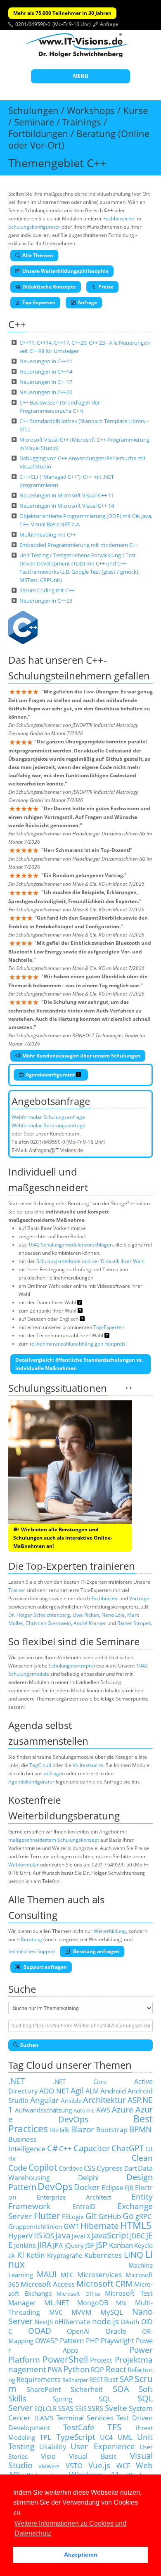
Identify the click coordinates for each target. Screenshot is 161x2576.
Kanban (121, 2245)
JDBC (137, 2236)
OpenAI (78, 2331)
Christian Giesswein (48, 1623)
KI (21, 2255)
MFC (67, 2275)
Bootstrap (112, 2130)
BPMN (140, 2129)
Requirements (39, 2380)
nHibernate (72, 2322)
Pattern (72, 2340)
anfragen (54, 1773)
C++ (65, 2148)
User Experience (103, 2446)
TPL (45, 2437)
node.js (105, 2321)
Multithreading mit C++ (48, 535)
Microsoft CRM (105, 2284)
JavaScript (110, 2235)
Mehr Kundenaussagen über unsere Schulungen (81, 1056)
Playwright (117, 2340)
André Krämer (90, 1623)
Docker (87, 2187)
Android (113, 2091)
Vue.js (99, 2465)
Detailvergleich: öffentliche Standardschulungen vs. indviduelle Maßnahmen (79, 1364)
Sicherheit (87, 2389)
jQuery (74, 2245)
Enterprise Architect (74, 2197)
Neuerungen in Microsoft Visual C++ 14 (67, 506)
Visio (48, 2456)
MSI (121, 2303)
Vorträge (139, 1598)
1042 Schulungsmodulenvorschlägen (70, 1245)
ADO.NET (54, 2091)
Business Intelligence (27, 2144)
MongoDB (93, 2303)
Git (91, 2216)
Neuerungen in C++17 (46, 382)
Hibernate (99, 2226)
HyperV (20, 2235)
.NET (17, 2081)
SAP (127, 2379)
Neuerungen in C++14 (46, 371)
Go (128, 2216)
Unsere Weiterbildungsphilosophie (65, 271)
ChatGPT (128, 2148)
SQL (105, 2399)
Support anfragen (45, 1967)
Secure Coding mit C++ (47, 590)
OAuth (130, 2322)
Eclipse (112, 2187)
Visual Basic (93, 2456)
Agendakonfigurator (51, 1075)
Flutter (47, 2215)
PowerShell (65, 2359)
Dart (130, 2168)
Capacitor (92, 2148)
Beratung (31, 1939)
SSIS (81, 2408)
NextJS (44, 2322)
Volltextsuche (88, 1765)
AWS (103, 2110)
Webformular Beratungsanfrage (49, 1125)
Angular (45, 2100)
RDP (97, 2370)
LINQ (134, 2255)
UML (125, 2437)
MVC (56, 2312)
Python (77, 2369)
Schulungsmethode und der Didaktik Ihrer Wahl (90, 1261)
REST (96, 2380)
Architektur (104, 2100)
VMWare (49, 2466)
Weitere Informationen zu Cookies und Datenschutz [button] (70, 2528)
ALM (92, 2091)
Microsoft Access (48, 2284)
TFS (115, 2427)
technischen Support (32, 1951)
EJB (129, 2188)
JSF (90, 2245)
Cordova (71, 2168)
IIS (38, 2235)
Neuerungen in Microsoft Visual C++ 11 (67, 495)
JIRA (45, 2245)
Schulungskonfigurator (34, 227)
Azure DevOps (80, 2114)
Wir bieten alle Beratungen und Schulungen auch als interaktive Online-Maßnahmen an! (63, 1538)
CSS (90, 2168)
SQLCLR (45, 2408)
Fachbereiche (119, 219)
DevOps (55, 2187)
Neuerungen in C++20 (46, 392)
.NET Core (80, 2082)
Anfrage (109, 24)
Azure (123, 2109)
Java (63, 2235)
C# (52, 2148)
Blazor (83, 2129)
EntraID (84, 2207)
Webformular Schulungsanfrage (48, 1117)
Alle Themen (38, 255)
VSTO (74, 2465)
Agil (77, 2090)
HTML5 (136, 2225)
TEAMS (43, 2418)
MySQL (112, 2312)
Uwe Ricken (86, 1615)
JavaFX (81, 2236)
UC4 (106, 2437)
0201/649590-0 (33, 24)
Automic (84, 2110)
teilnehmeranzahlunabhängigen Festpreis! (78, 1344)
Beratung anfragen (96, 1951)
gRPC (143, 2216)
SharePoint (44, 2389)
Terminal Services (85, 2418)
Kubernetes (103, 2255)
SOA (121, 2389)
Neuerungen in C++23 (46, 601)
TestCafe (79, 2427)
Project (101, 2360)
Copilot (43, 2167)
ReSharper (75, 2380)
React (116, 2369)
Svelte (116, 2408)
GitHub (110, 2216)
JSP (102, 2245)
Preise (106, 287)
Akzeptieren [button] (81, 2555)
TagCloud (40, 1765)
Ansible (71, 2101)
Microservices (99, 2274)
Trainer (17, 1590)
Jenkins (25, 2245)
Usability (53, 2447)
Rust (111, 2380)
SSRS (96, 2408)
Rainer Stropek (134, 1623)
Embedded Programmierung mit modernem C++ (79, 545)
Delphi (88, 2177)
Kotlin (36, 2255)
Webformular (24, 1865)
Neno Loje (113, 1615)
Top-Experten (39, 302)
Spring (63, 2399)
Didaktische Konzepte (49, 287)
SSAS (66, 2408)
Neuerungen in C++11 (46, 361)
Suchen (29, 2045)
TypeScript (76, 2437)
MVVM (81, 2312)
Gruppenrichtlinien (35, 2226)
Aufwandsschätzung (43, 2110)
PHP (92, 2341)
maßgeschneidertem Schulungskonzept (54, 1840)
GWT (71, 2226)
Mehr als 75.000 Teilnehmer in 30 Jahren (62, 13)
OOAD (40, 2331)
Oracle (116, 2331)
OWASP (47, 2341)
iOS (49, 2235)
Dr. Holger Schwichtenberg (39, 1615)
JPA (58, 2245)
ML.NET (57, 2302)
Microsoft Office (78, 2294)
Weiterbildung (110, 1931)
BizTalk (60, 2130)
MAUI (47, 2274)
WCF (123, 2466)
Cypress (110, 2168)
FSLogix (73, 2216)
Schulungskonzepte (71, 1666)
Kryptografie (65, 2255)
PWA (55, 2370)
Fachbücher (105, 1598)
